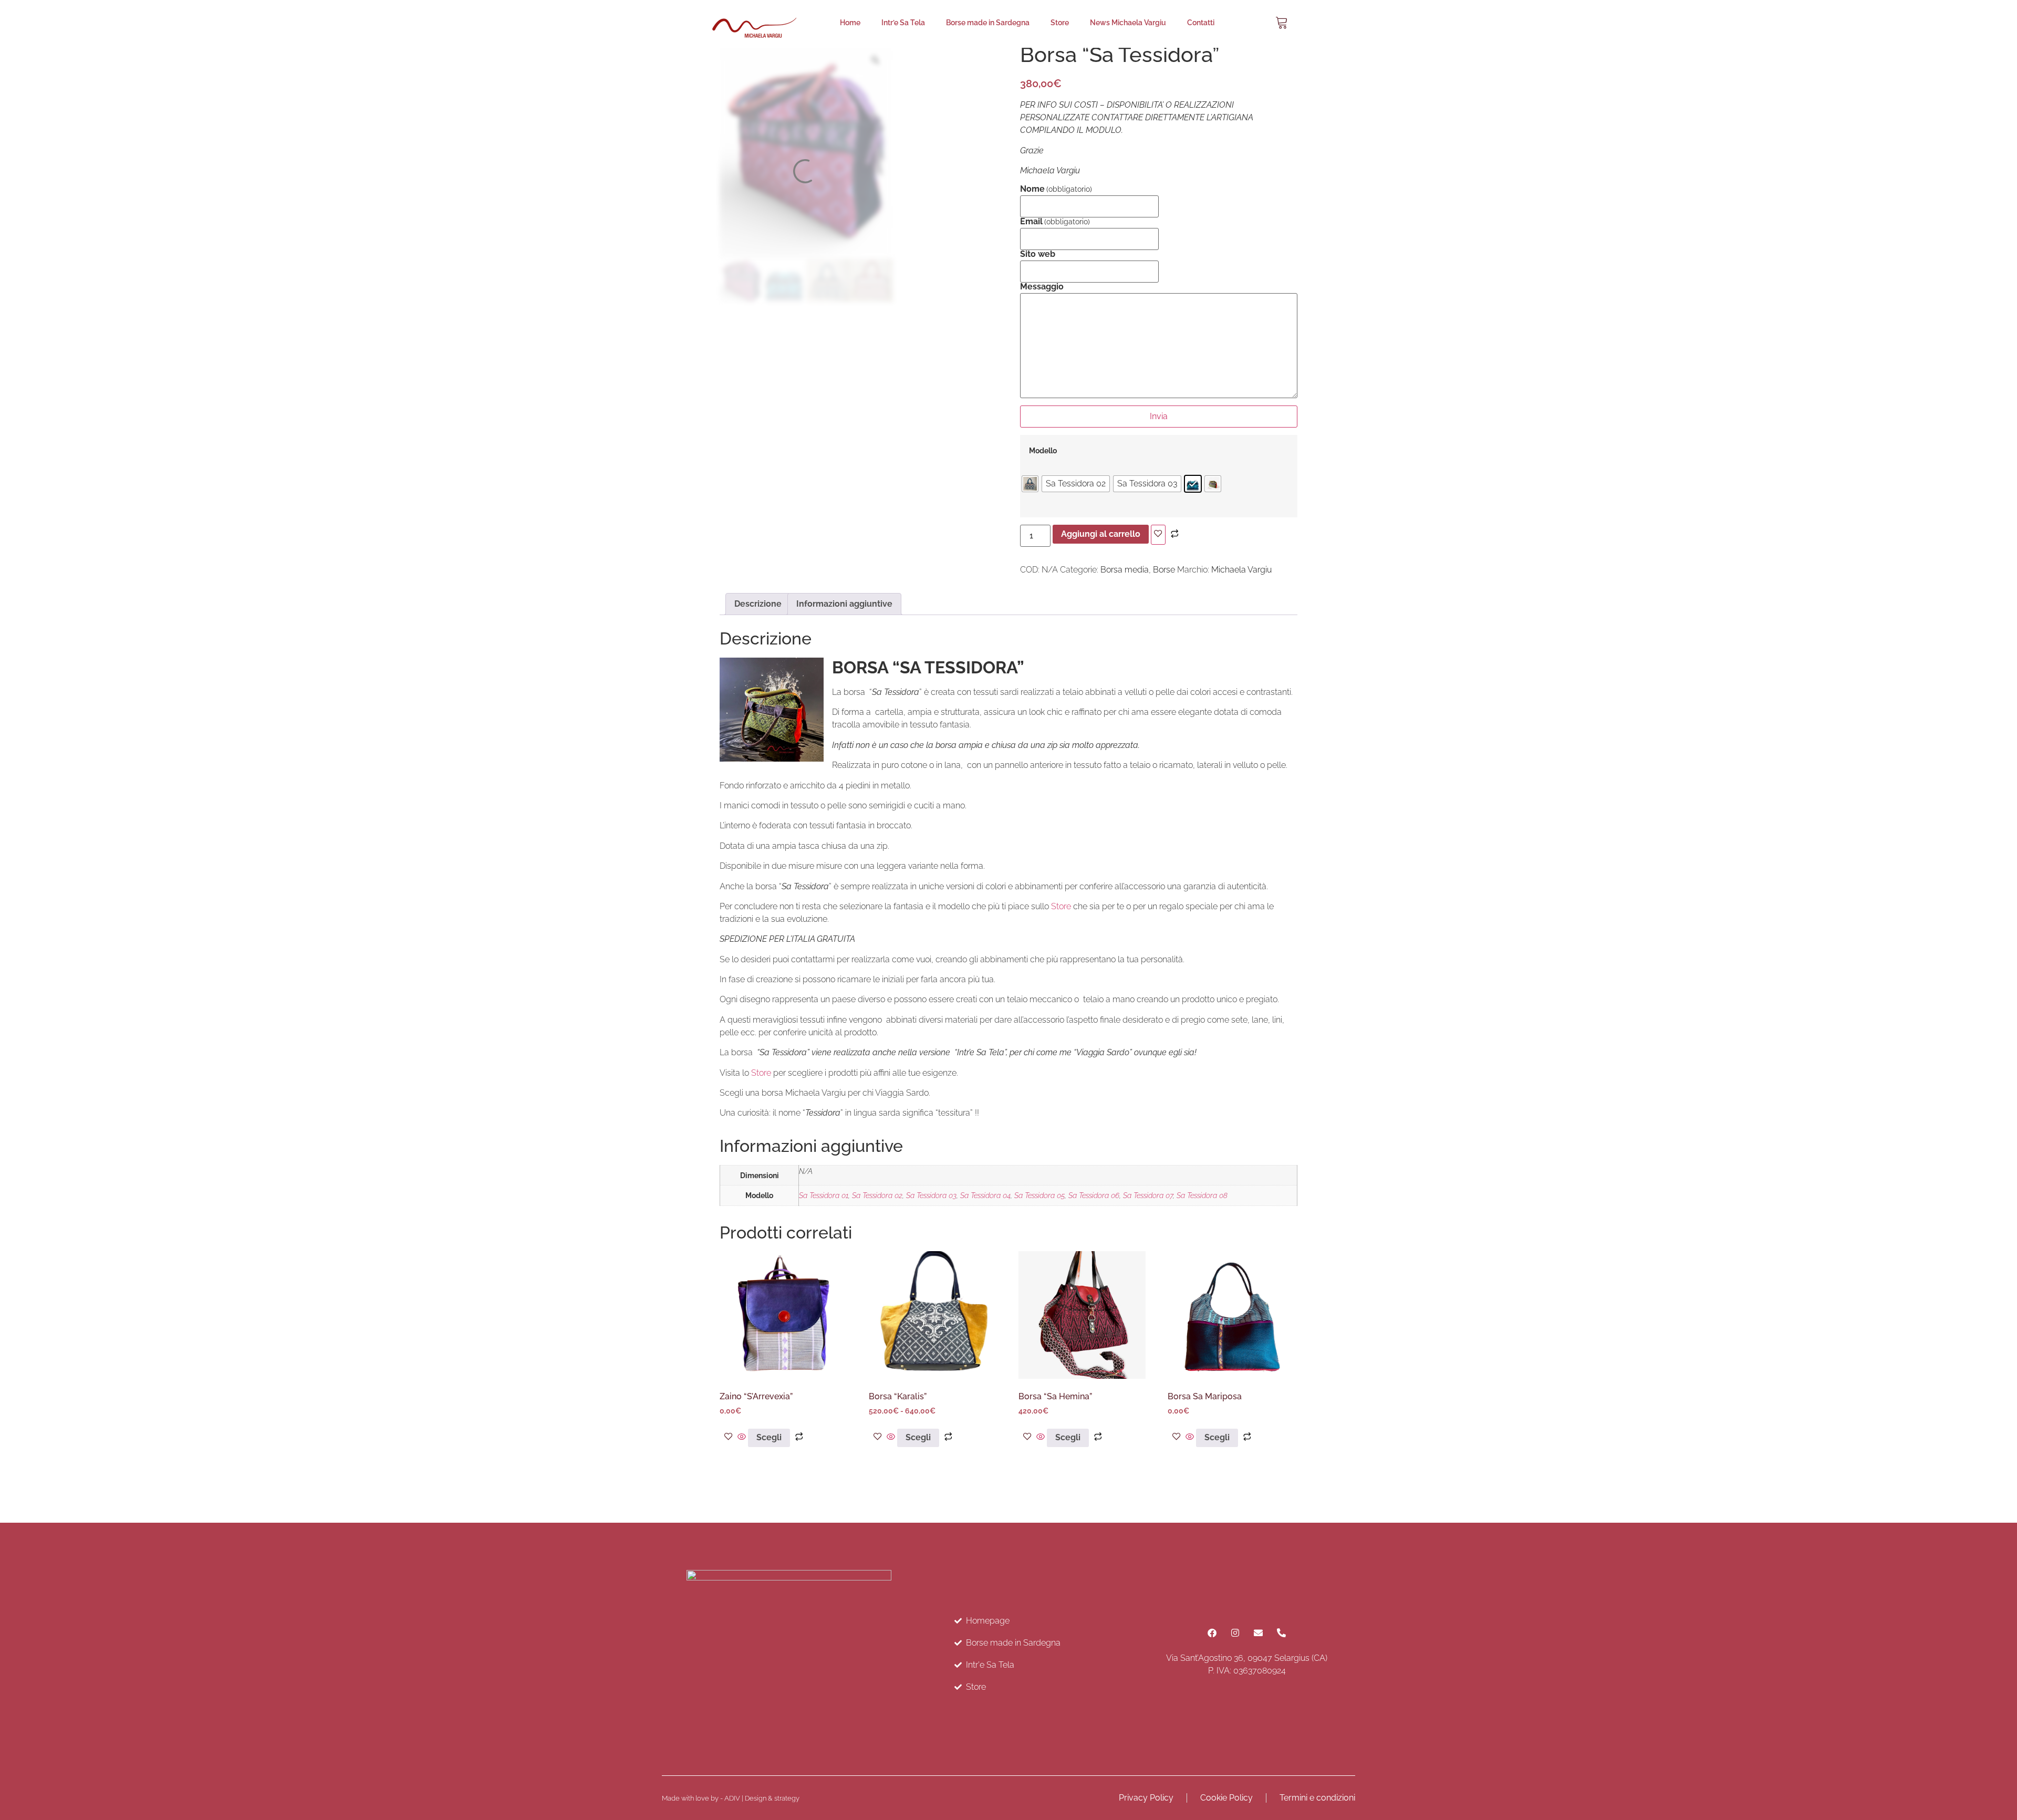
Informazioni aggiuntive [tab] (844, 604)
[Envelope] (1259, 1632)
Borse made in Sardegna (988, 23)
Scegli (769, 1437)
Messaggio (1042, 287)
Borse (1164, 570)
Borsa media (1125, 570)
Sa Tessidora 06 (1094, 1195)
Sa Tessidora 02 (877, 1195)
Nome (1056, 189)
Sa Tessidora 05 (1039, 1195)
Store (1060, 23)
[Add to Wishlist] (1158, 535)
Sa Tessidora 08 (1202, 1195)
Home (850, 23)
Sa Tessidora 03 (931, 1195)
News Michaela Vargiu (1128, 23)
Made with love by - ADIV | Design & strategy (731, 1798)
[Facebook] (1212, 1632)
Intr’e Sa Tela (903, 23)
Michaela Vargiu (1241, 570)
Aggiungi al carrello (1101, 534)
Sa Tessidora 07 (1148, 1195)
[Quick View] (742, 1437)
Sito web (1038, 254)
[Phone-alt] (1282, 1632)
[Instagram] (1235, 1632)
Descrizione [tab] (758, 604)
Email (1055, 222)
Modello (1043, 451)
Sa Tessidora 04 (985, 1195)
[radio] (1030, 484)
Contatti (1201, 23)
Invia (1159, 416)
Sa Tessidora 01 (824, 1195)
